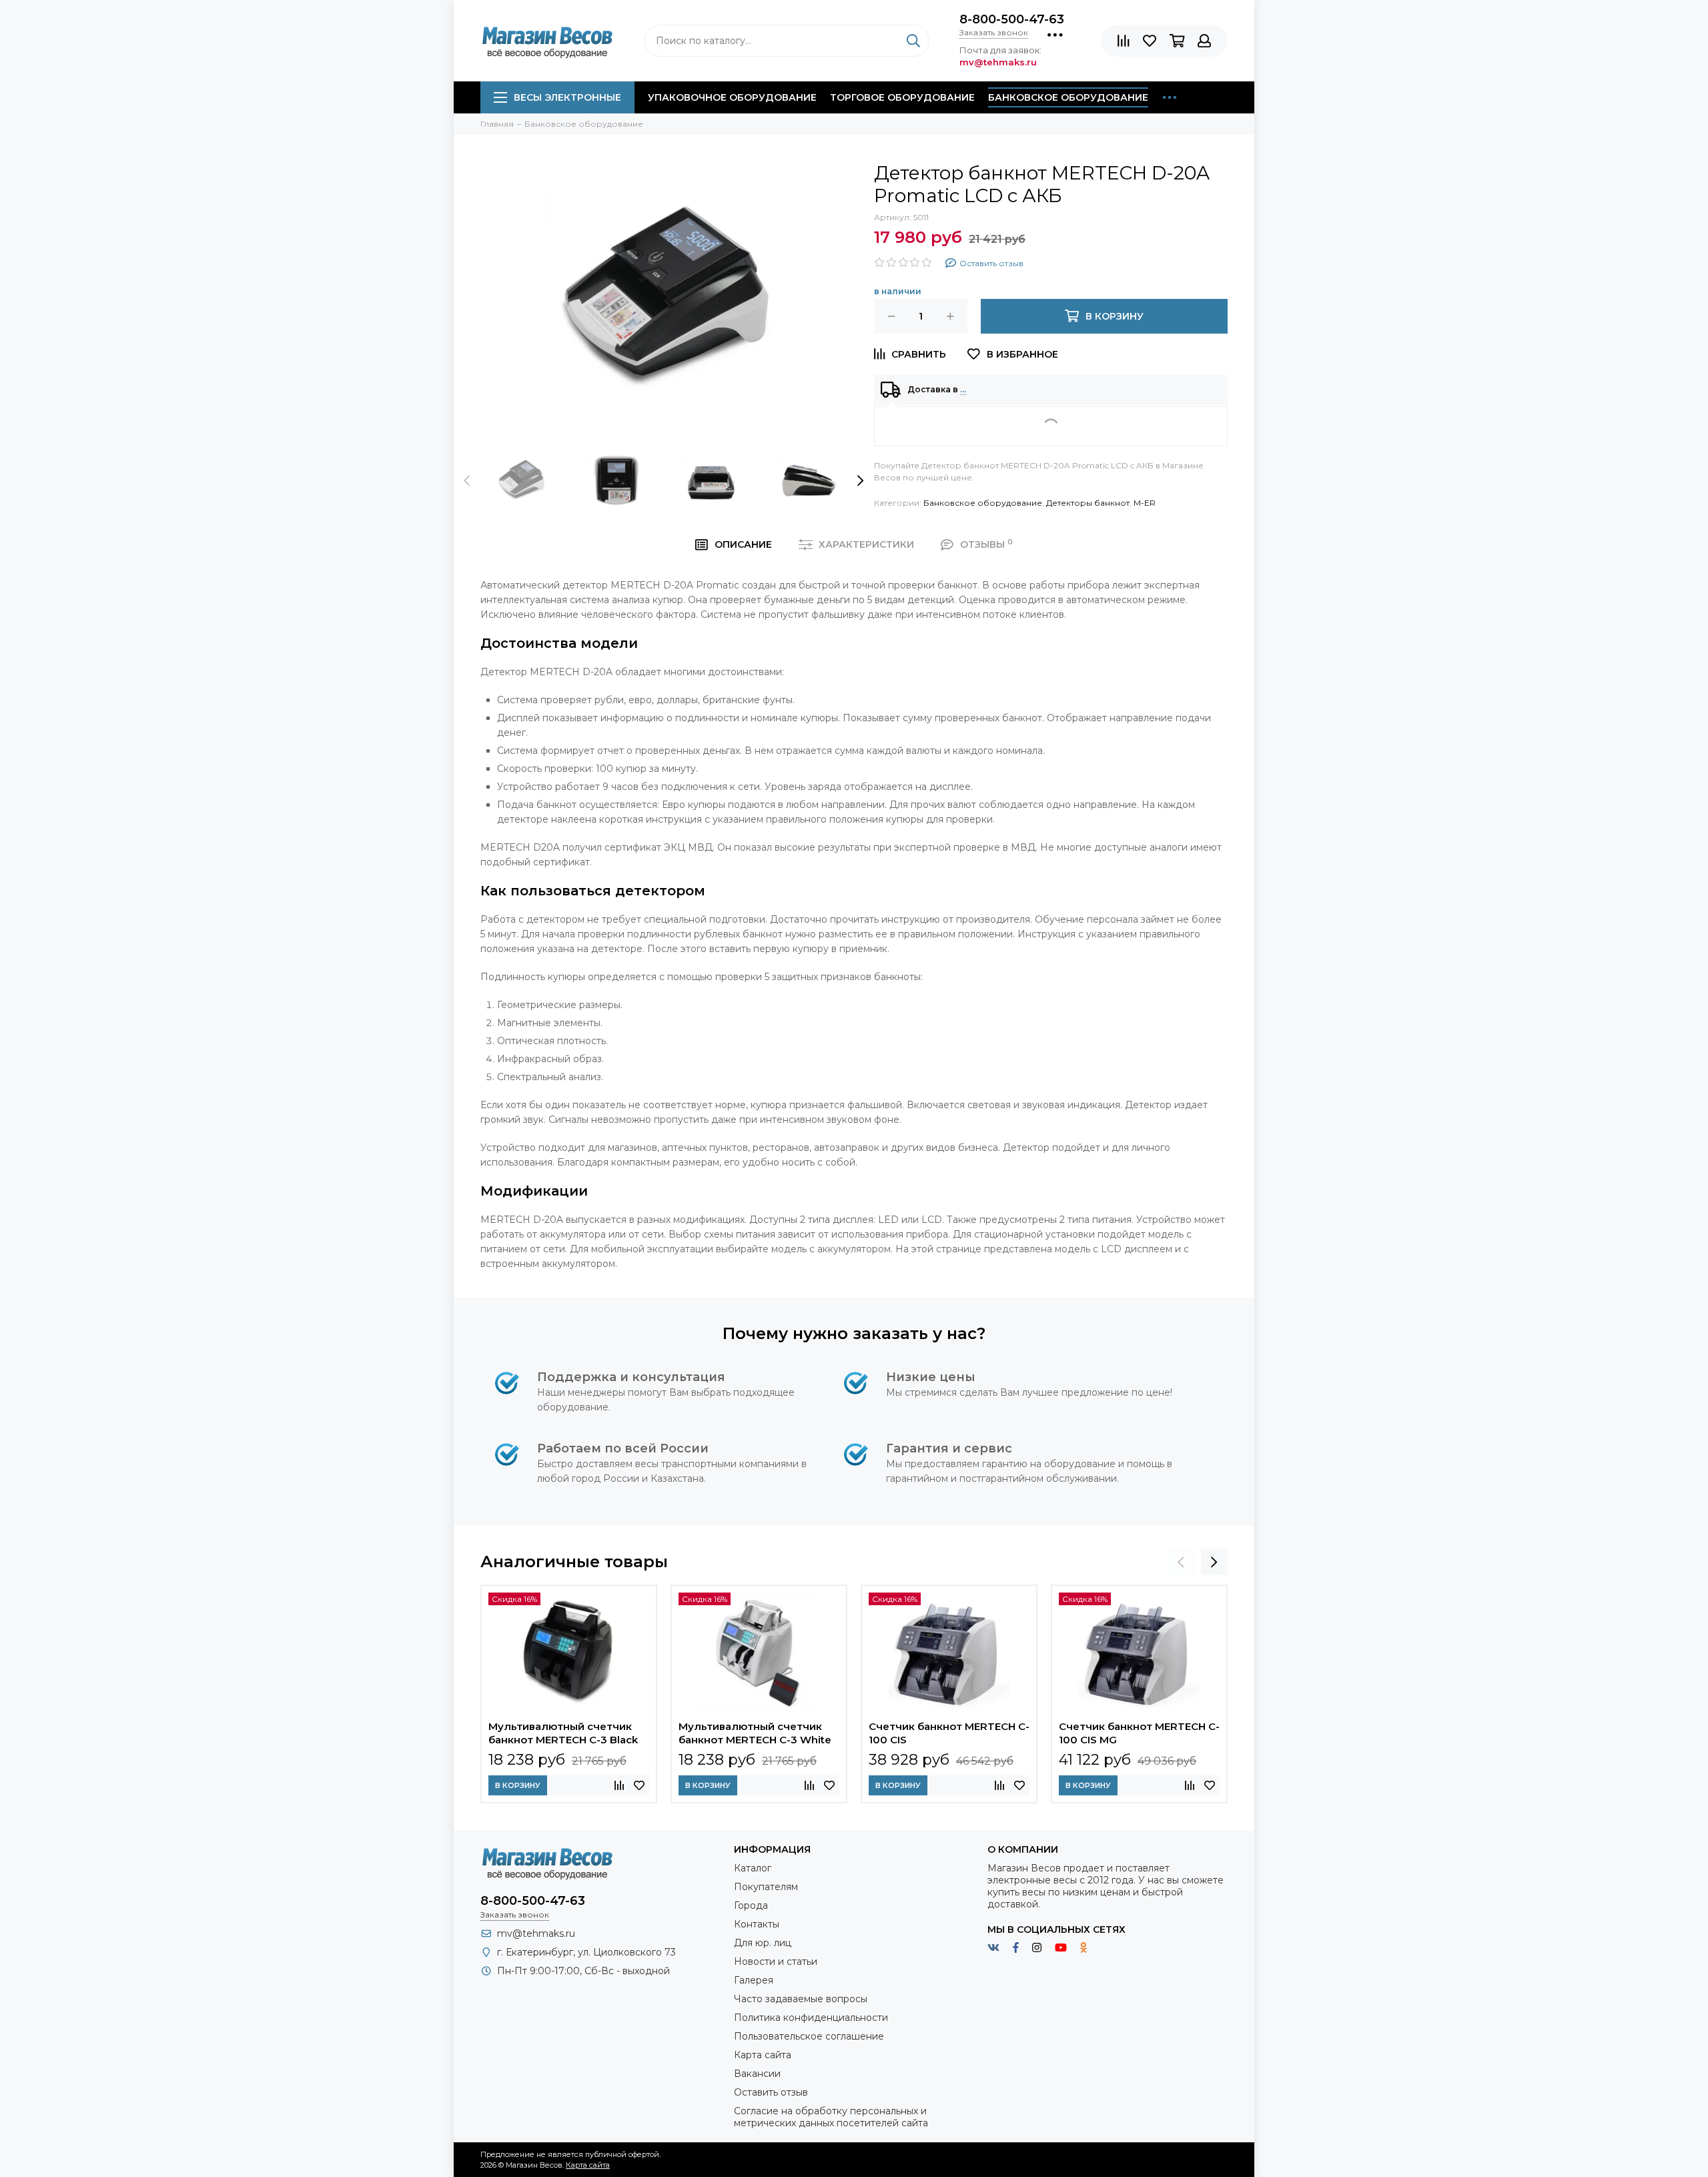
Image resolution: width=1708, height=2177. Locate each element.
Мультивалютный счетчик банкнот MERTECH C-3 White (755, 1733)
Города (751, 1905)
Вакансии (757, 2074)
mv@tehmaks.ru (536, 1933)
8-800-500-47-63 (1012, 19)
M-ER (1145, 503)
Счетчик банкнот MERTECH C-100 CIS (949, 1733)
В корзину (518, 1785)
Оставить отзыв (771, 2092)
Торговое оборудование (902, 97)
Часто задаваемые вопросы (801, 1999)
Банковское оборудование (1068, 97)
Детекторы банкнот (1088, 503)
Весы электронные (567, 97)
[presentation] (467, 480)
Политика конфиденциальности (811, 2018)
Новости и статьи (776, 1962)
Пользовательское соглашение (809, 2036)
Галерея (754, 1980)
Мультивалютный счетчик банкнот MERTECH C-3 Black (563, 1733)
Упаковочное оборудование (732, 97)
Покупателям (766, 1887)
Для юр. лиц (763, 1943)
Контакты (757, 1924)
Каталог (753, 1868)
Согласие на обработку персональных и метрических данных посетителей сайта (831, 2117)
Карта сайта (763, 2055)
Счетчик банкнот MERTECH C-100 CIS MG (1139, 1733)
